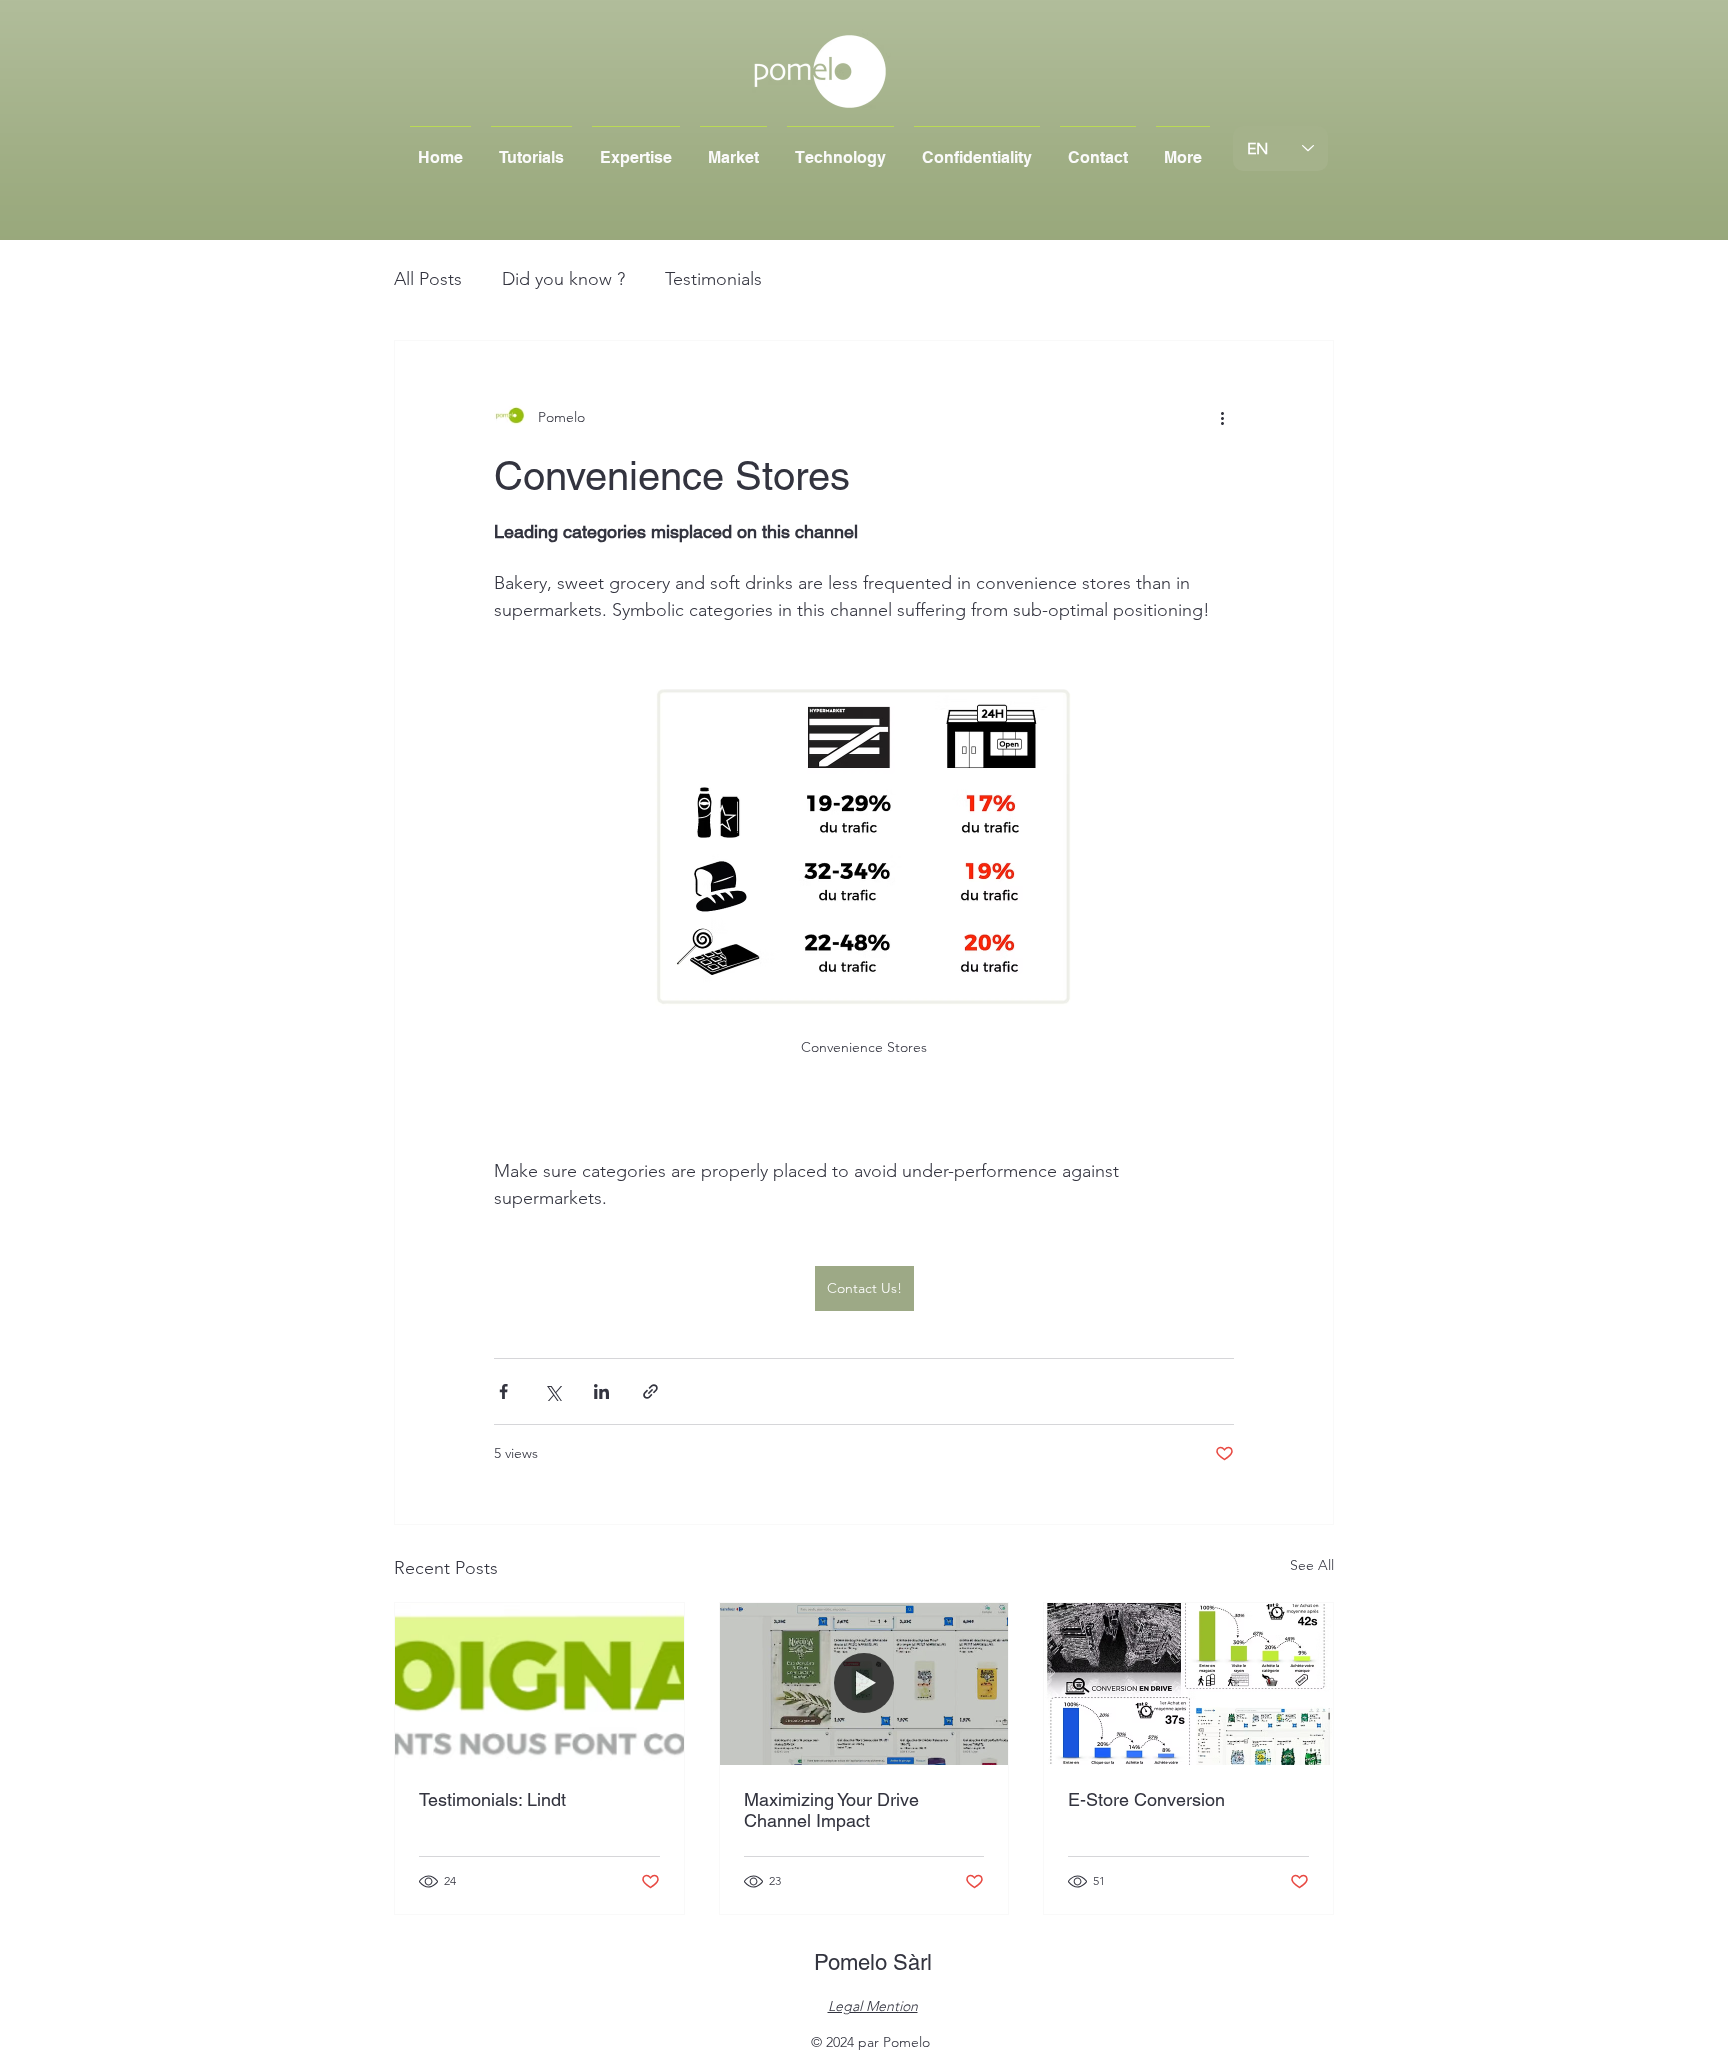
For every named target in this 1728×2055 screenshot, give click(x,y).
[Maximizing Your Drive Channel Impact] (864, 1684)
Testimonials (713, 279)
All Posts (428, 279)
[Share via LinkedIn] (601, 1391)
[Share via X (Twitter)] (552, 1391)
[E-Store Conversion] (1188, 1684)
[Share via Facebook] (503, 1391)
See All (1312, 1565)
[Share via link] (650, 1391)
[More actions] (1222, 417)
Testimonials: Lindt (492, 1799)
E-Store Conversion (1146, 1799)
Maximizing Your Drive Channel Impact (831, 1810)
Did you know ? (563, 279)
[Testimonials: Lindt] (539, 1684)
